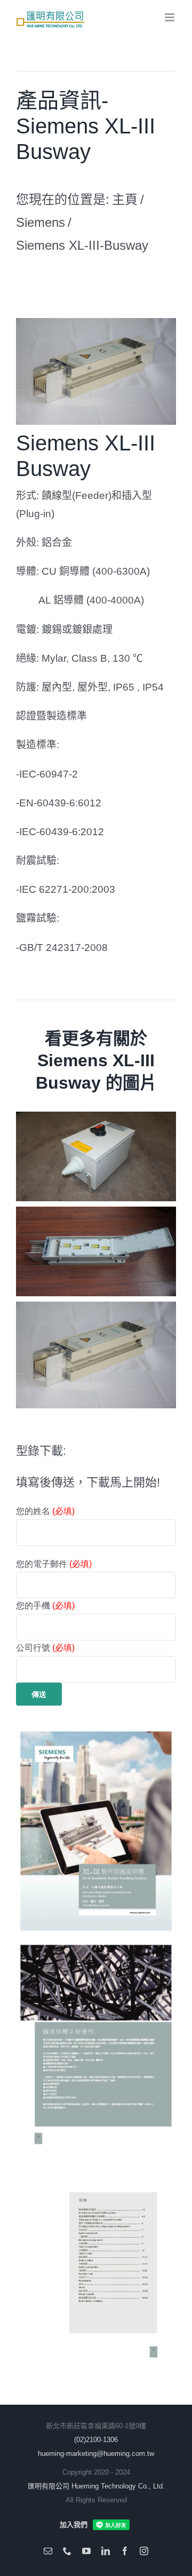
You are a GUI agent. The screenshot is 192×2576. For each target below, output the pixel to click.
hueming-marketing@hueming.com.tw (96, 2454)
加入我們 (74, 2525)
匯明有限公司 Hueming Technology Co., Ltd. (96, 2486)
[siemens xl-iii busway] (96, 322)
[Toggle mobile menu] (170, 17)
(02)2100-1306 (96, 2440)
